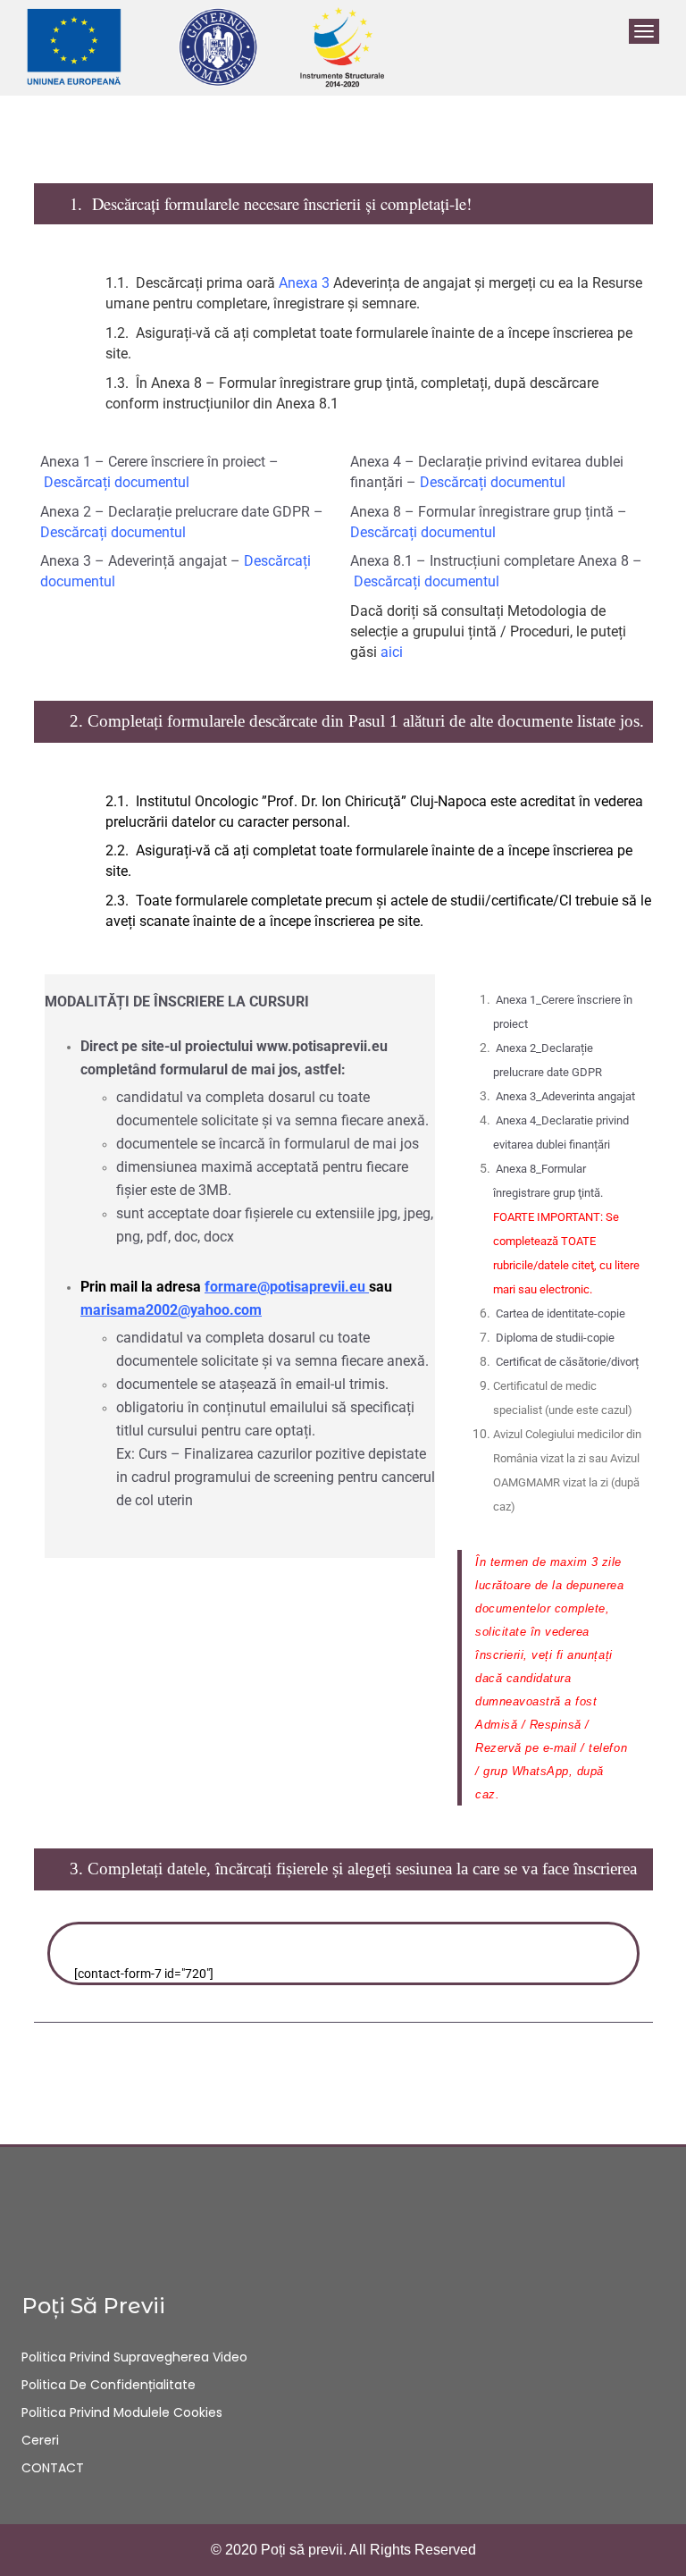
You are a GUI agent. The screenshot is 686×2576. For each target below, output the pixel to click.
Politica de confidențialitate (109, 2385)
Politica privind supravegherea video (134, 2357)
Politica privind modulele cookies (122, 2412)
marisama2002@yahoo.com (171, 1310)
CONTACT (53, 2468)
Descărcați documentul (117, 482)
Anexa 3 (304, 283)
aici (392, 652)
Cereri (40, 2440)
